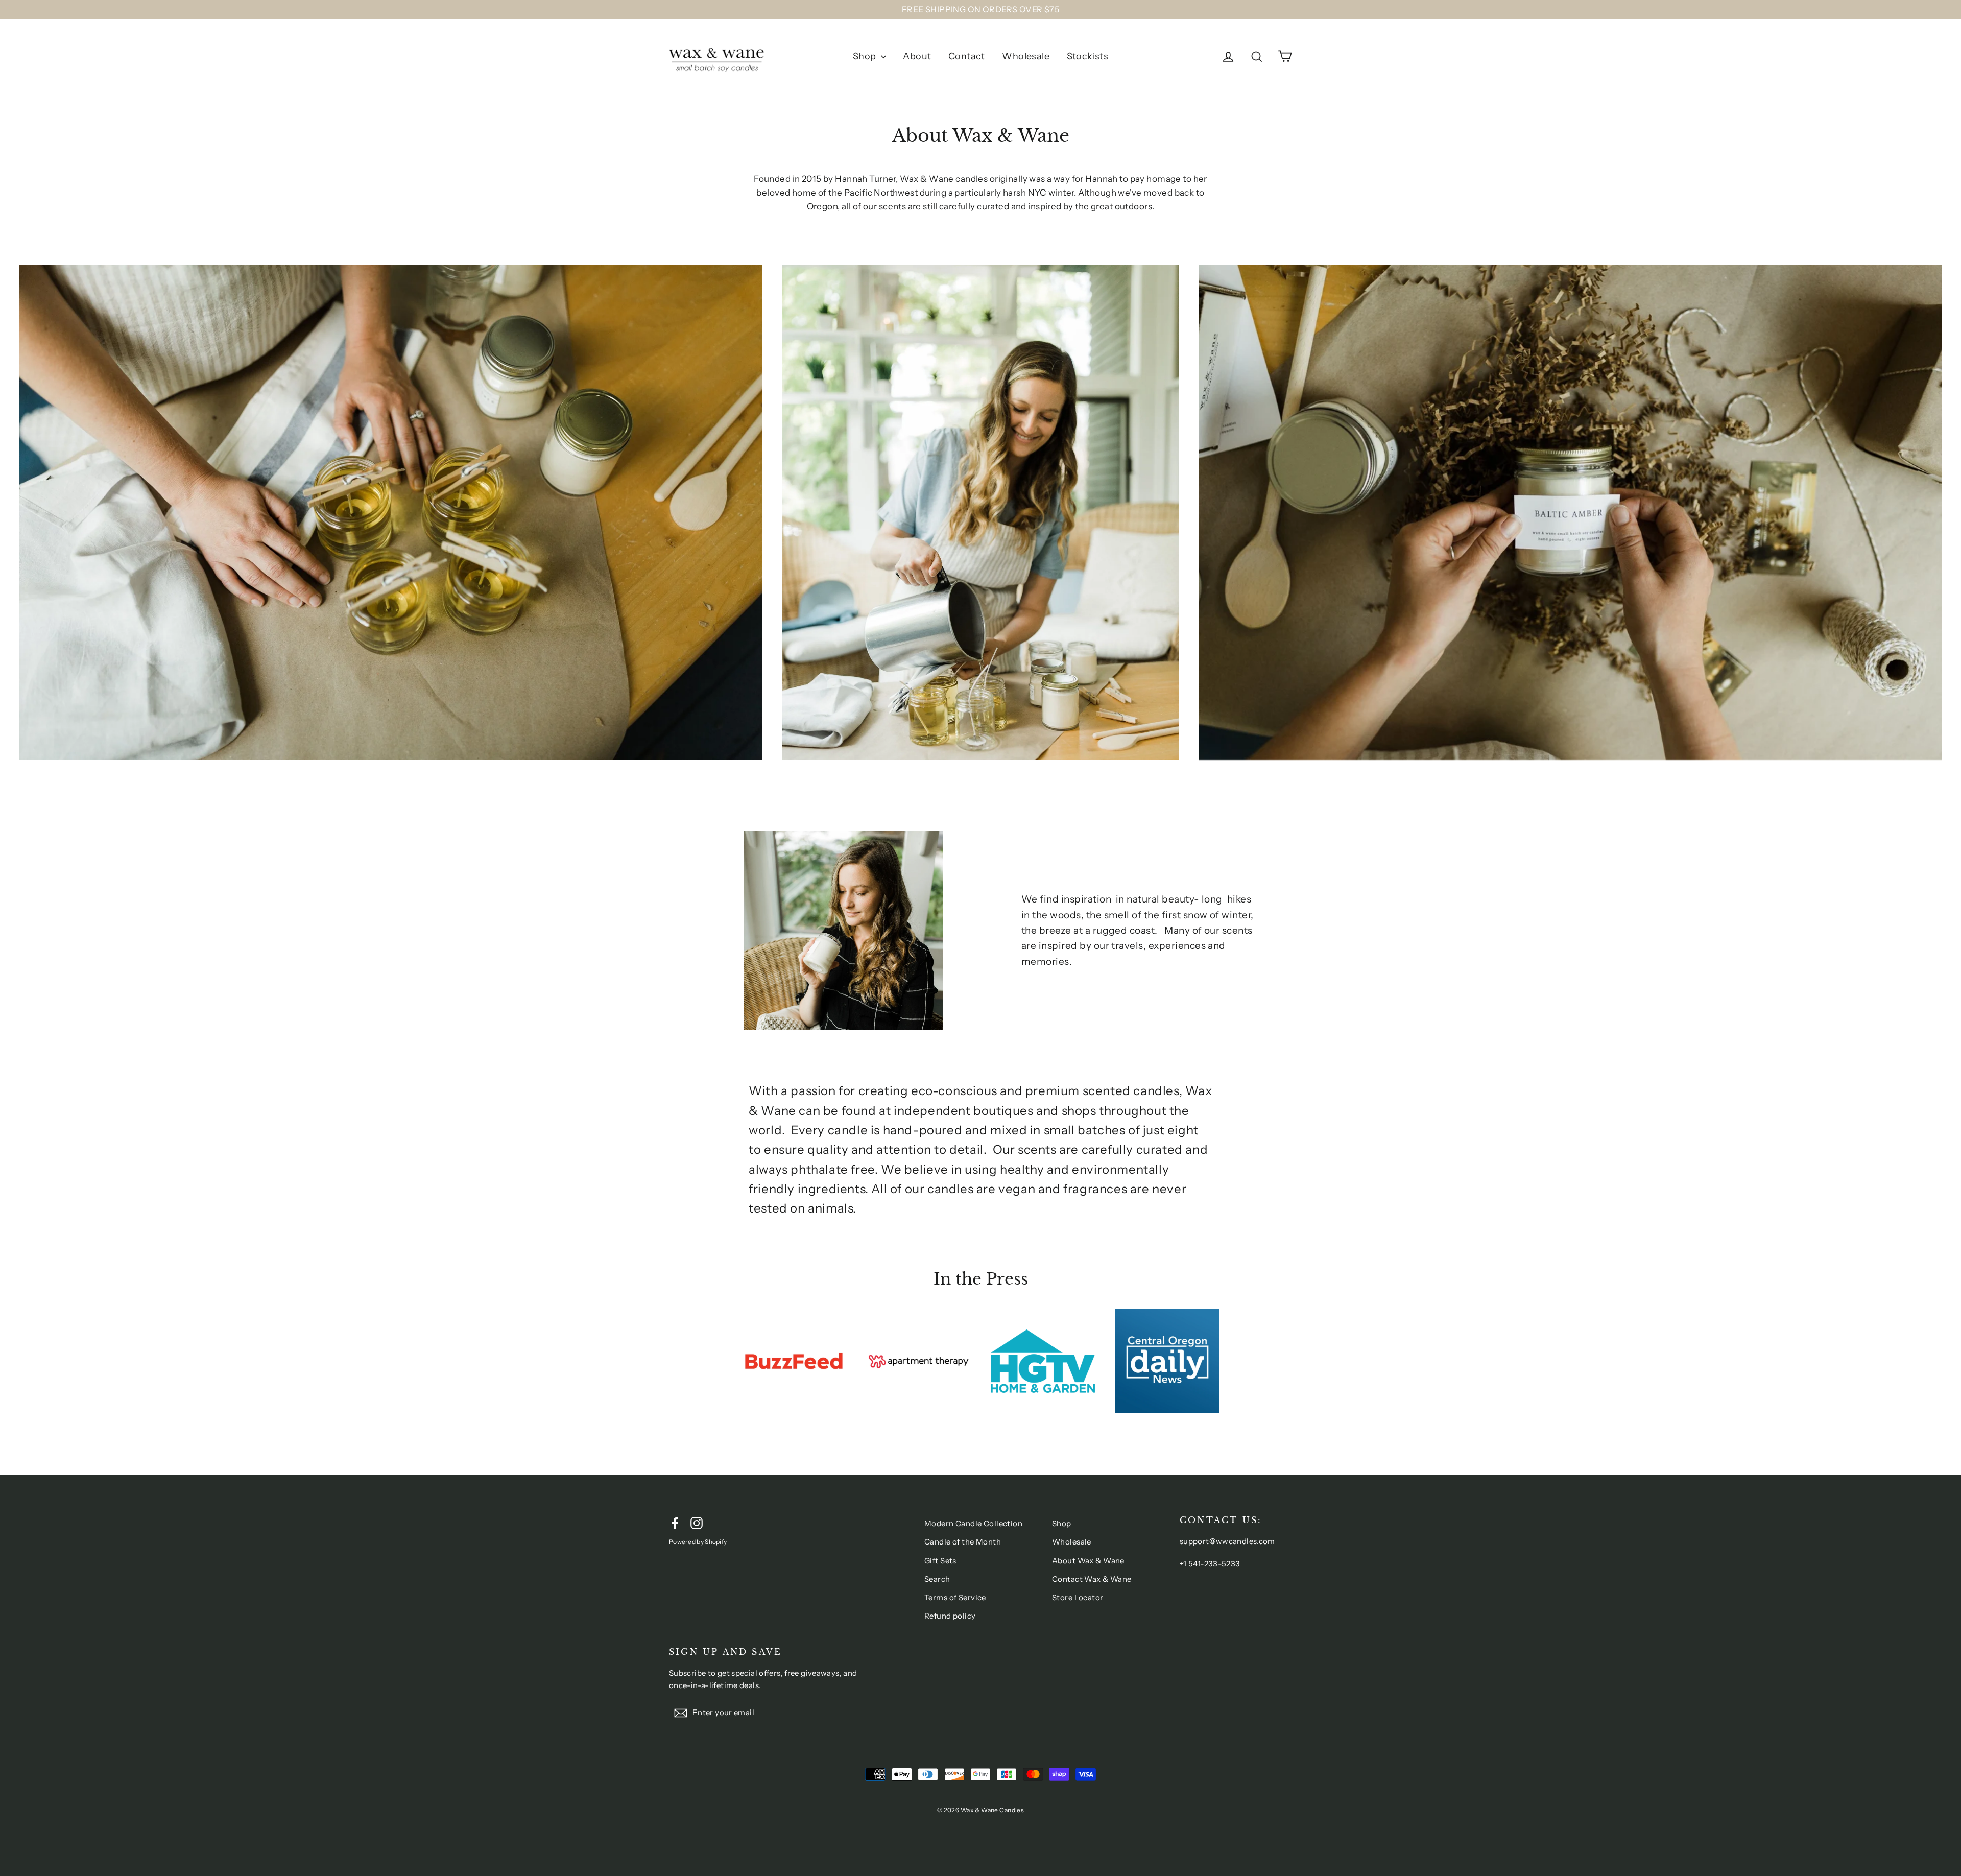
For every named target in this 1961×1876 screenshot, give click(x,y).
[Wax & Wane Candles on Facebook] (675, 1522)
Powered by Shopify (698, 1542)
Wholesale (1026, 56)
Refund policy (950, 1616)
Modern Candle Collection (973, 1523)
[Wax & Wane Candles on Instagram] (697, 1522)
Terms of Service (955, 1597)
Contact (967, 56)
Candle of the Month (963, 1542)
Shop (866, 56)
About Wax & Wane (1088, 1561)
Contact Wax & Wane (1092, 1579)
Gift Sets (940, 1561)
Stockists (1088, 56)
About (917, 56)
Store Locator (1078, 1597)
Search (937, 1579)
